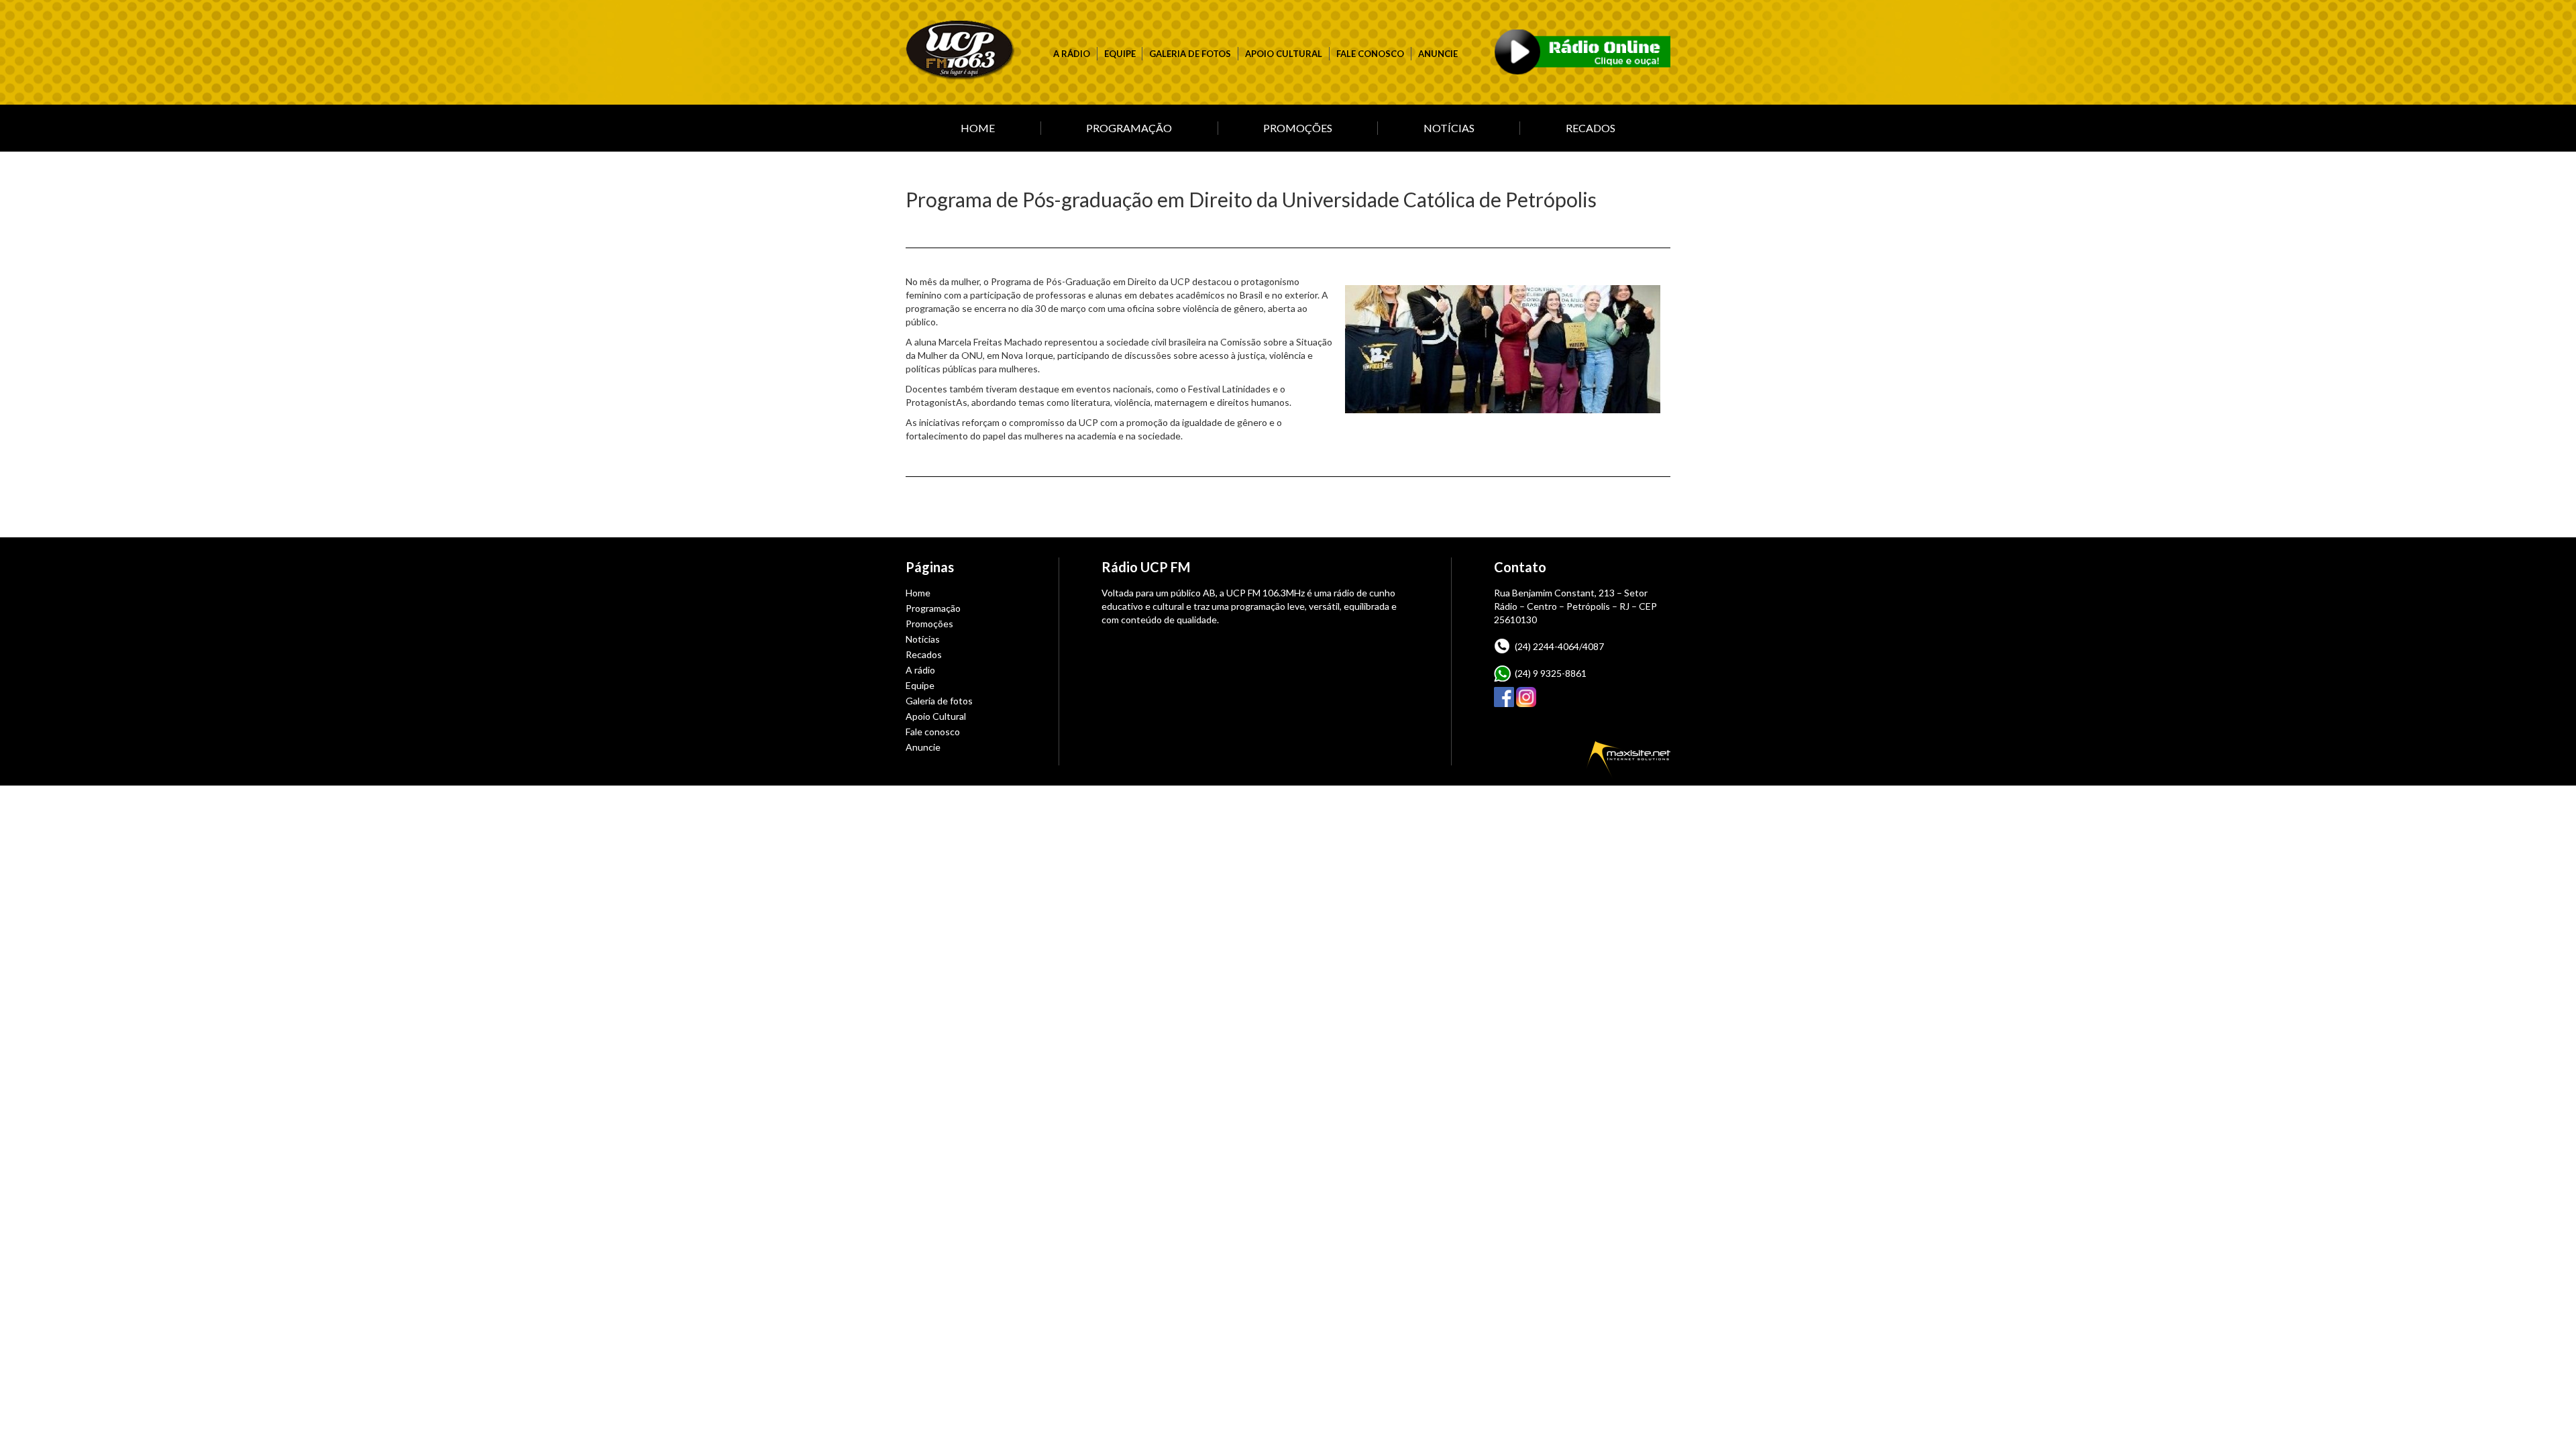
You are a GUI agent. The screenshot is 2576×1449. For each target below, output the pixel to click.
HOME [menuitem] (978, 128)
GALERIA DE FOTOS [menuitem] (1190, 54)
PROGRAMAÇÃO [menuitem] (1129, 128)
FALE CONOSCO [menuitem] (1370, 54)
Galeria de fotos (939, 701)
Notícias (923, 639)
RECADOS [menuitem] (1591, 128)
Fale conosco (933, 732)
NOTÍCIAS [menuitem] (1449, 128)
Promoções (929, 624)
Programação (933, 608)
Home (918, 593)
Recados (924, 654)
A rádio (920, 670)
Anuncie (923, 747)
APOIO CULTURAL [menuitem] (1284, 54)
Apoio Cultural (936, 716)
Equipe (920, 685)
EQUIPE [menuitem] (1120, 54)
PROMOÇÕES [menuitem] (1298, 128)
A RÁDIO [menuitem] (1072, 54)
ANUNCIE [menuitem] (1438, 54)
